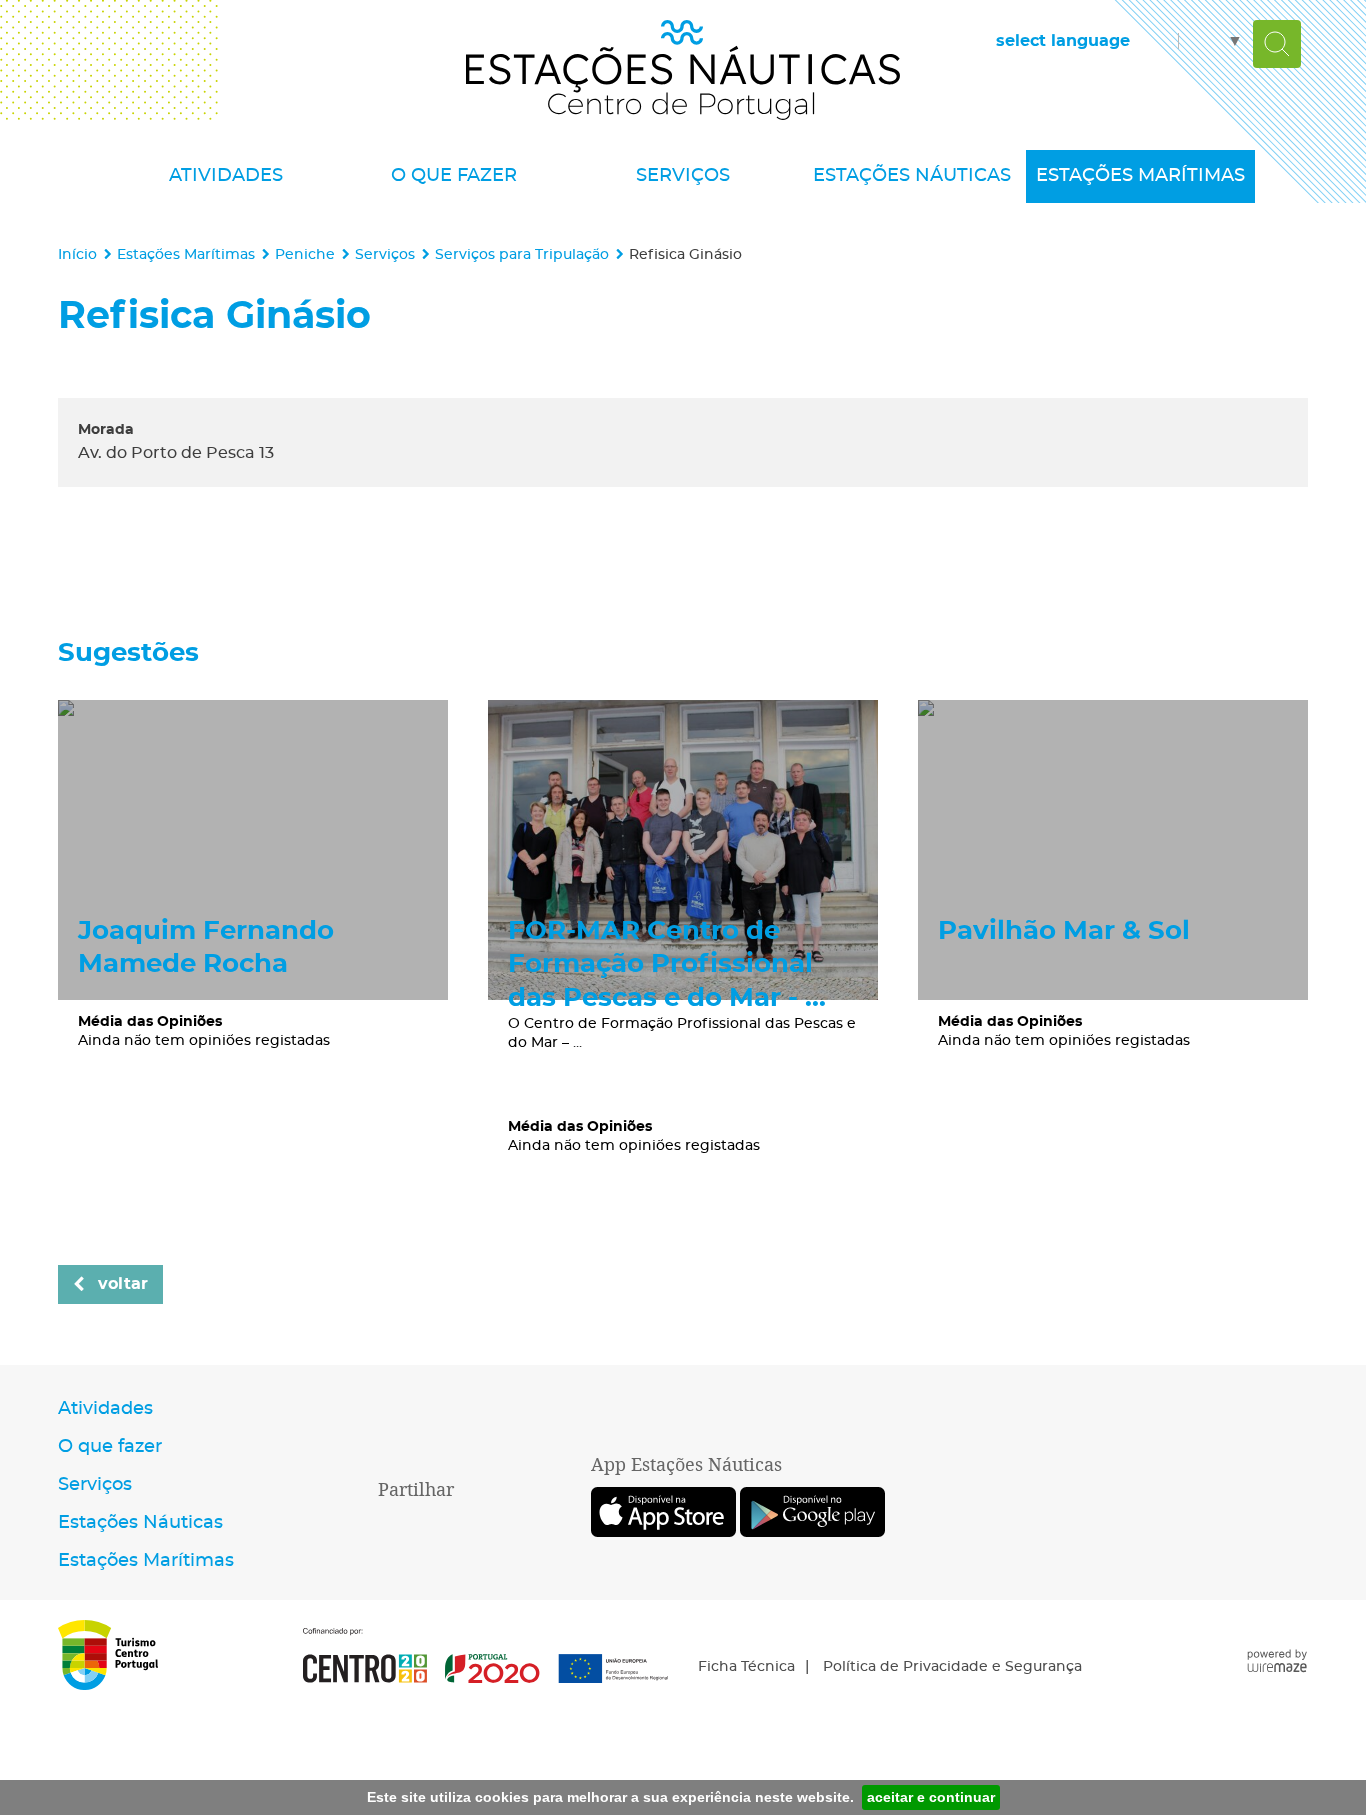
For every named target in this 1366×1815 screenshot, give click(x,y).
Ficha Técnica (746, 1667)
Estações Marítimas (186, 254)
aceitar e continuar (931, 1797)
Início (77, 254)
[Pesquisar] (1277, 44)
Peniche (305, 254)
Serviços (385, 254)
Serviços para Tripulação (522, 254)
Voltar (123, 1284)
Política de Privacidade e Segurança (952, 1667)
